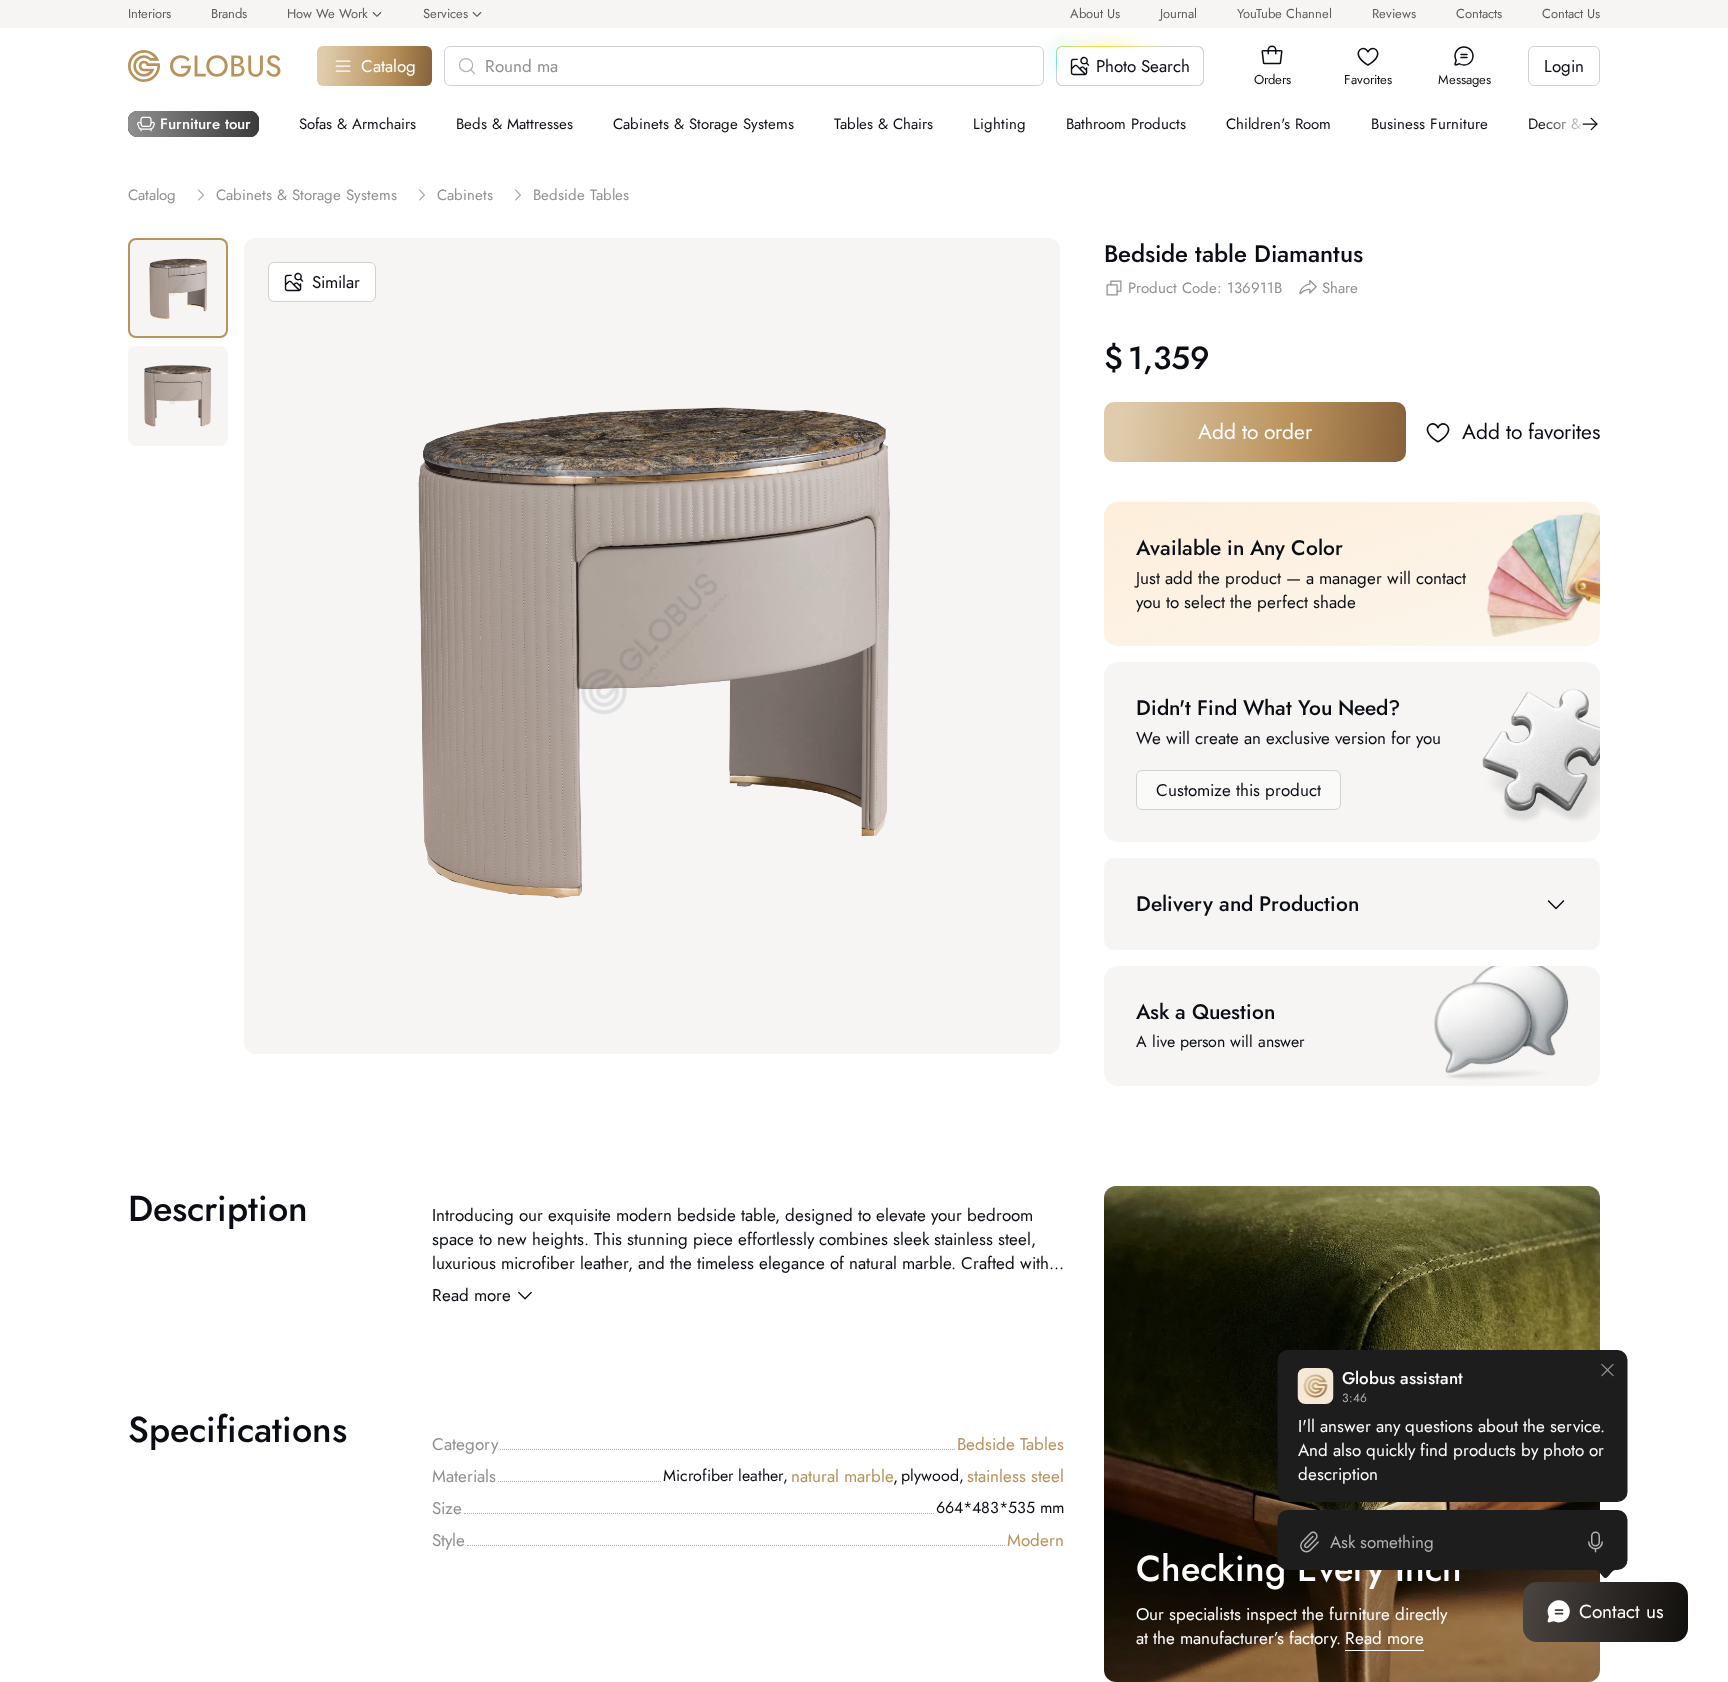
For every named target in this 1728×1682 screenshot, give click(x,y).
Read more (471, 1295)
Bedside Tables (1010, 1444)
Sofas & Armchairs (357, 124)
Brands (229, 13)
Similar (336, 282)
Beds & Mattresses (514, 124)
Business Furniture (1429, 124)
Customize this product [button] (1238, 790)
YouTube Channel (1284, 13)
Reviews (1394, 13)
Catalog (388, 66)
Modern (1035, 1540)
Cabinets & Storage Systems (703, 124)
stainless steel (1015, 1476)
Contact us (1621, 1611)
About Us (1095, 13)
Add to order (1255, 432)
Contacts (1479, 13)
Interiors (149, 13)
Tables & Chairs (883, 124)
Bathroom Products (1126, 124)
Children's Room (1278, 124)
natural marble (844, 1476)
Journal (1178, 13)
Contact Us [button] (1571, 13)
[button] (1272, 56)
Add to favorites (1531, 432)
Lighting (999, 124)
